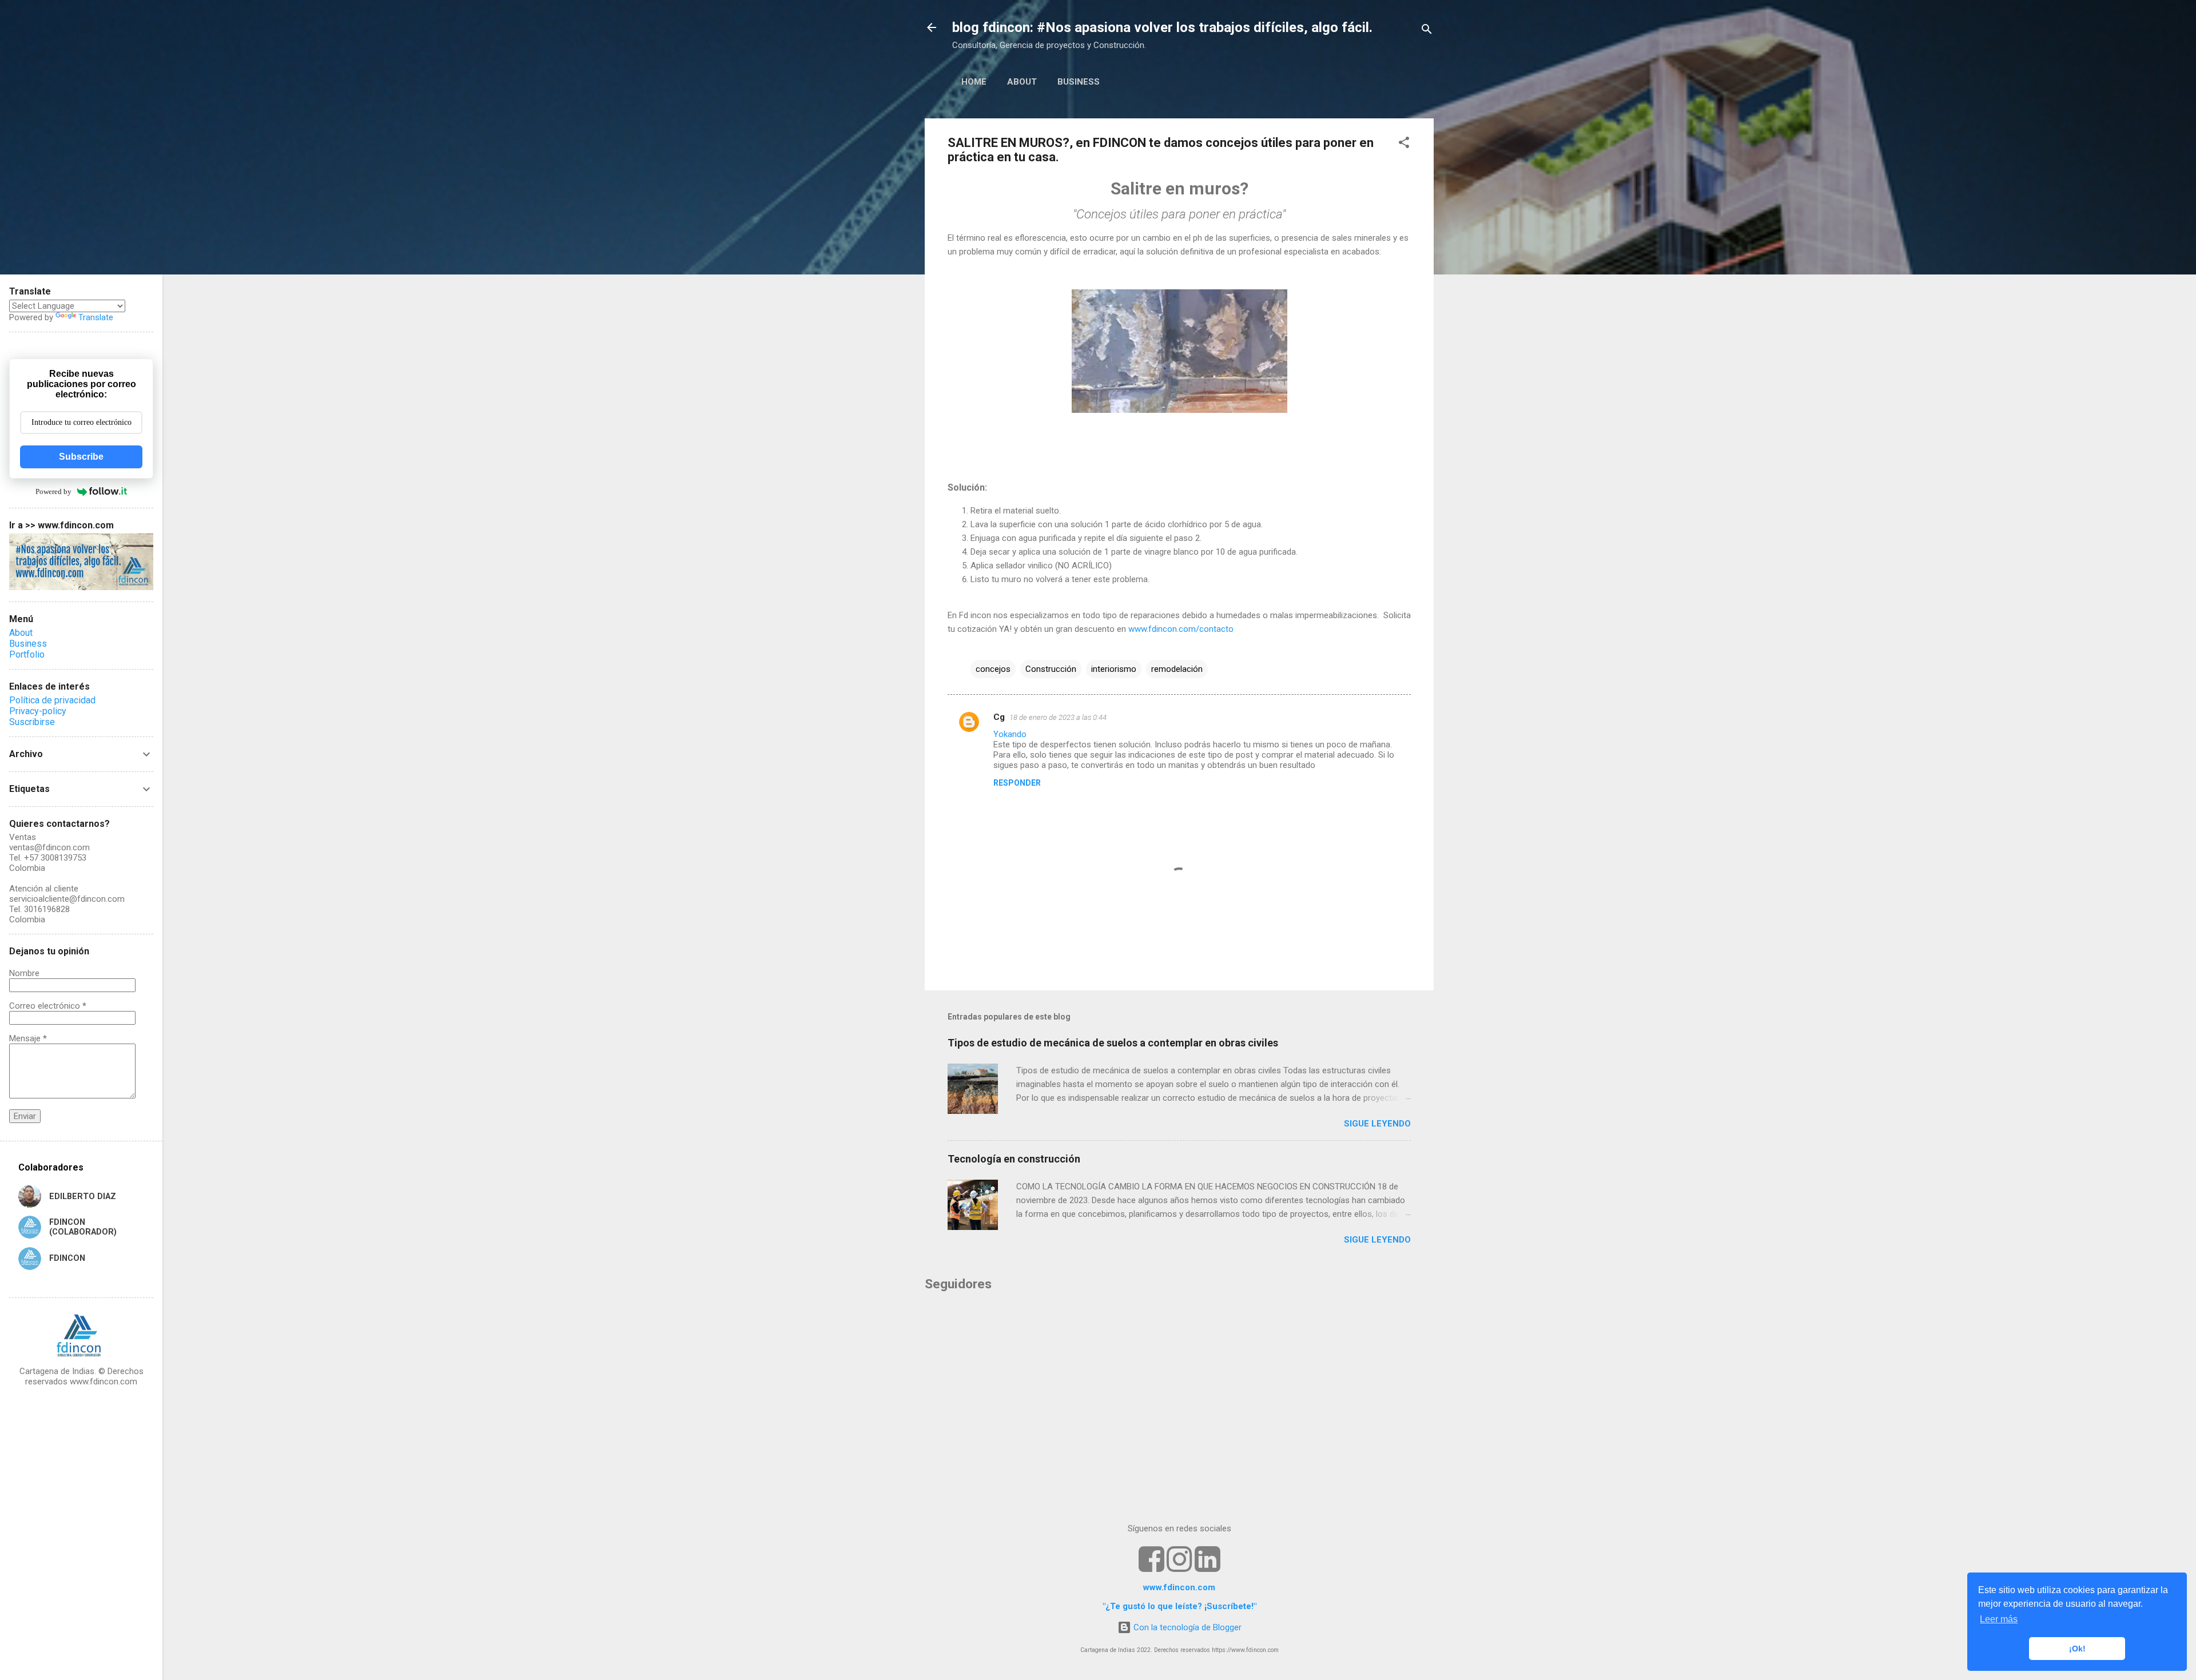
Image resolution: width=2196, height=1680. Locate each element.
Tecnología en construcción (1014, 1159)
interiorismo (1114, 669)
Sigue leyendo (1377, 1124)
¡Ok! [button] (2077, 1649)
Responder (1017, 783)
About (21, 633)
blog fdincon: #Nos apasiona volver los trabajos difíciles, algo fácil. (1162, 27)
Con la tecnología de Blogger (1186, 1627)
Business (28, 644)
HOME (974, 82)
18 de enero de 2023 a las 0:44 (1058, 717)
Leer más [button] (1999, 1619)
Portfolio (27, 654)
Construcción (1051, 669)
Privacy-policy (38, 711)
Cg (999, 717)
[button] (1404, 144)
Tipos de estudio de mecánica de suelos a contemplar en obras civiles (1113, 1043)
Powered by (53, 491)
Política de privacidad (52, 700)
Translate (96, 317)
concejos (993, 669)
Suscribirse (32, 722)
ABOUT (1022, 82)
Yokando (1010, 734)
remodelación (1177, 669)
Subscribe (81, 457)
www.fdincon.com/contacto (1181, 629)
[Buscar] (1427, 31)
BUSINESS (1079, 82)
